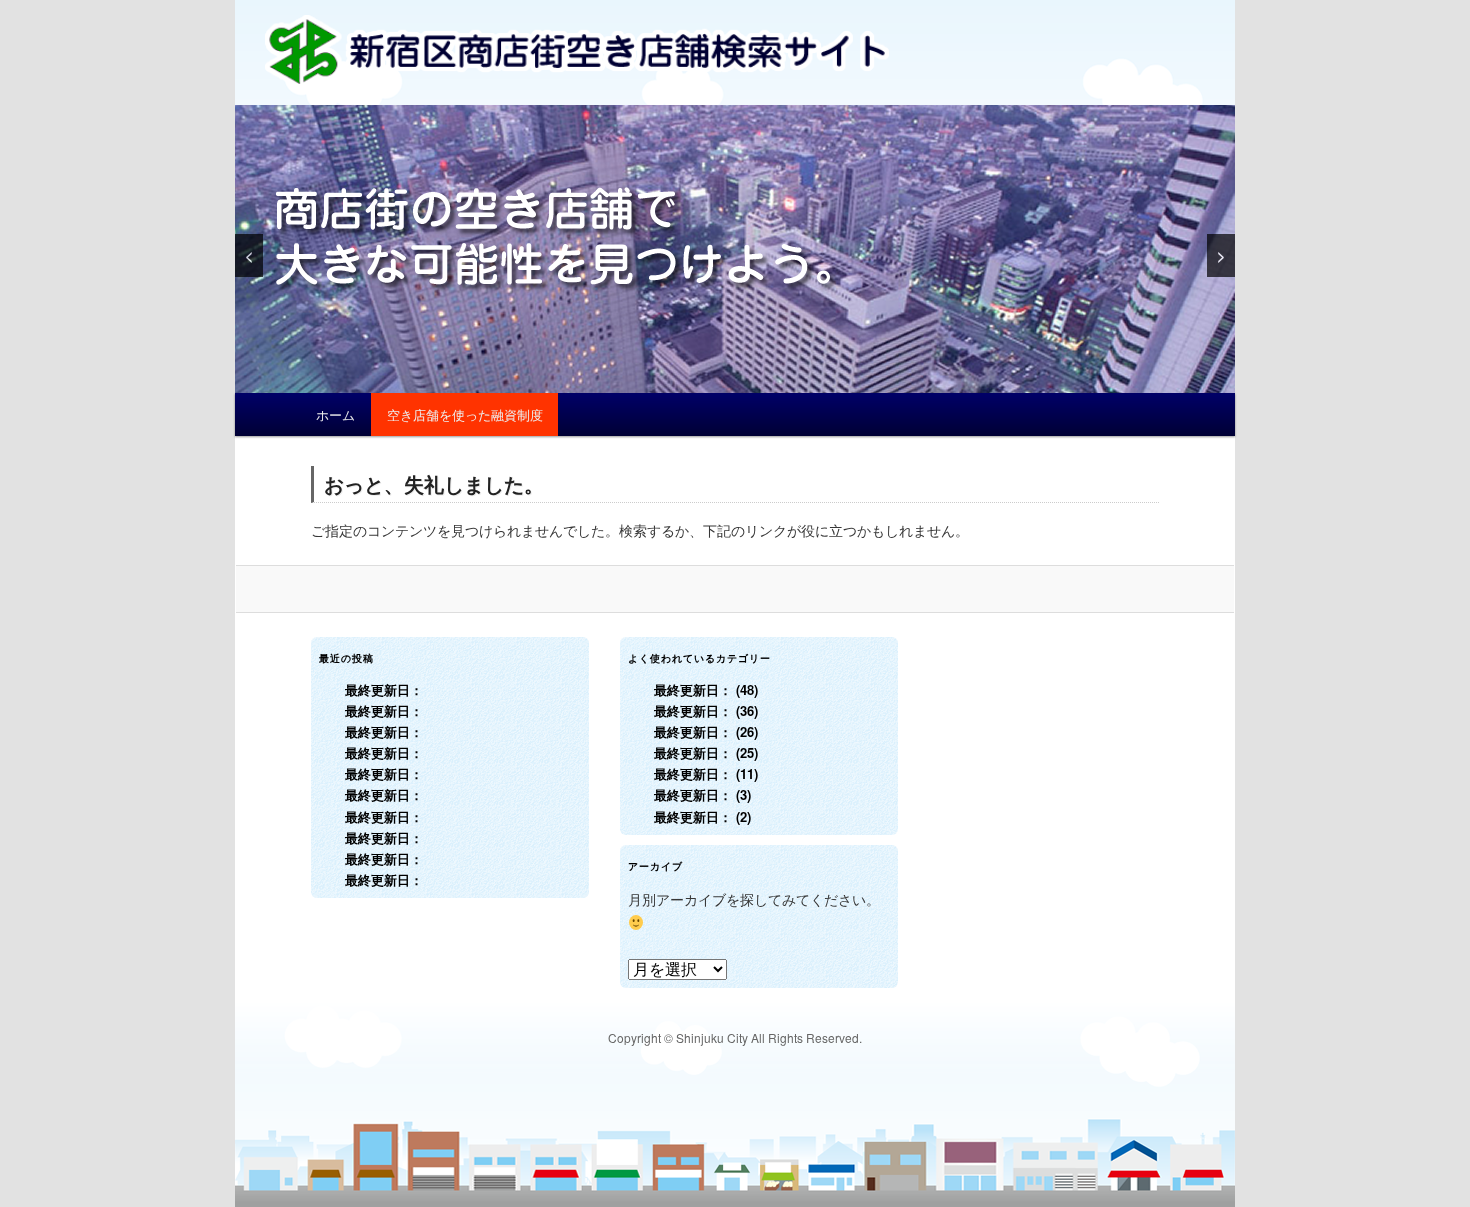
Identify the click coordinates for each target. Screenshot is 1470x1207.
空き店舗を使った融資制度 (465, 414)
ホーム (335, 414)
